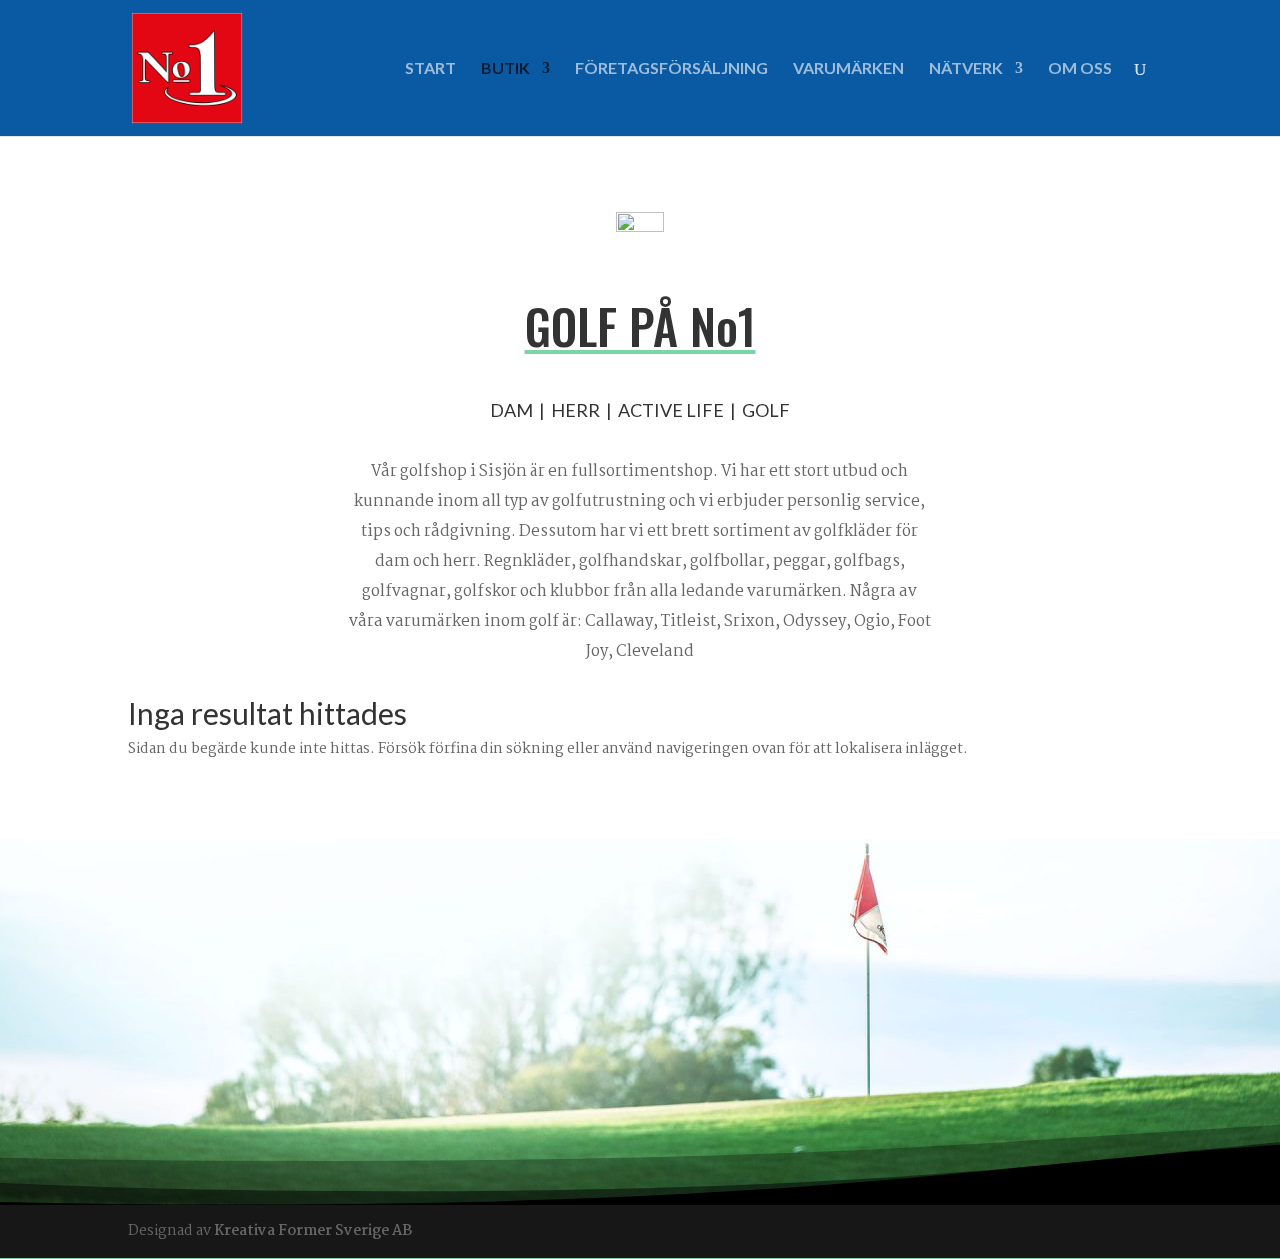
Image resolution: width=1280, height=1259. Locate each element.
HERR (575, 410)
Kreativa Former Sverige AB (313, 1231)
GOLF (766, 410)
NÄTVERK (966, 69)
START (430, 69)
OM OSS (1080, 69)
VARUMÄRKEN (848, 69)
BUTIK (505, 69)
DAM (511, 410)
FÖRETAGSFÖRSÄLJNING (671, 69)
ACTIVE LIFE (671, 410)
